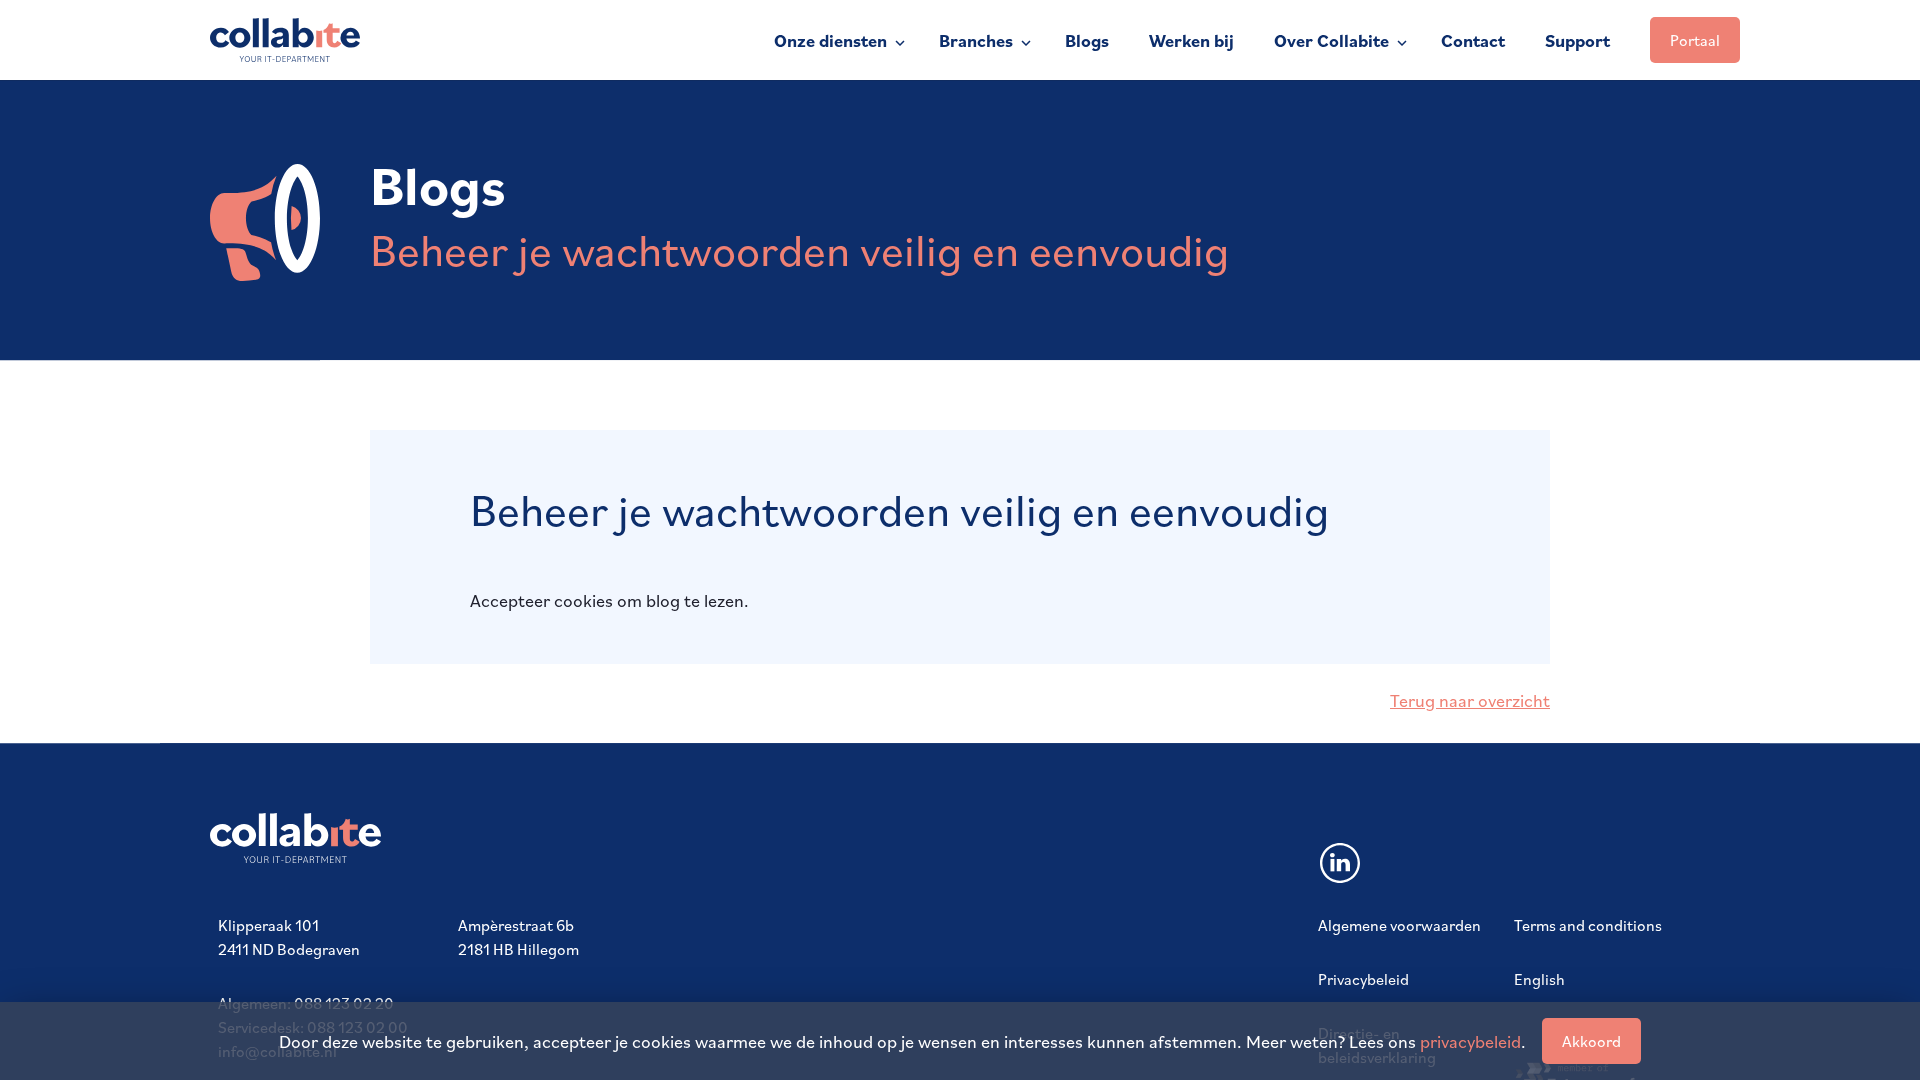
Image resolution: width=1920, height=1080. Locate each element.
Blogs (1087, 40)
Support (1577, 40)
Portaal (1695, 40)
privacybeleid (1470, 1041)
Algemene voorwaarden (1399, 925)
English (1539, 979)
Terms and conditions (1588, 925)
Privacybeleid (1363, 979)
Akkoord (1591, 1041)
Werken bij (1191, 40)
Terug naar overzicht (1470, 700)
